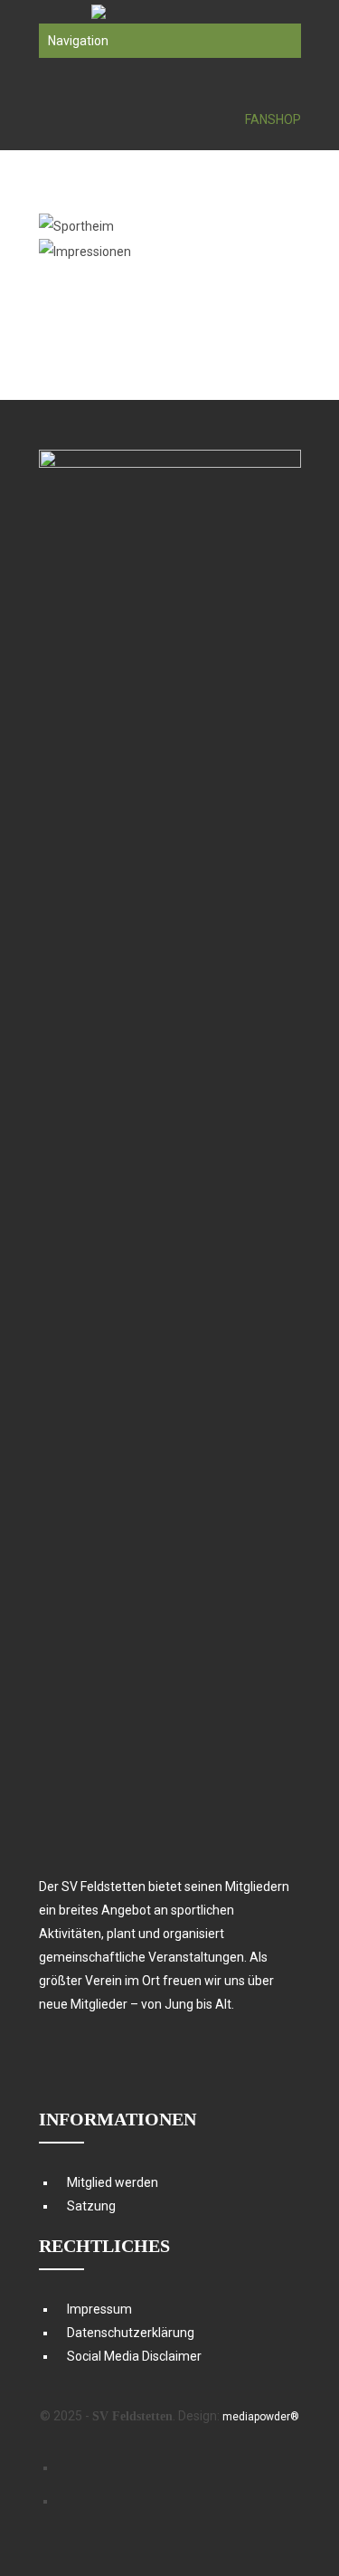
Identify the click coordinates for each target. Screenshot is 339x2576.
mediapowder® (261, 2417)
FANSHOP (273, 119)
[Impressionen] (137, 252)
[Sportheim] (137, 226)
